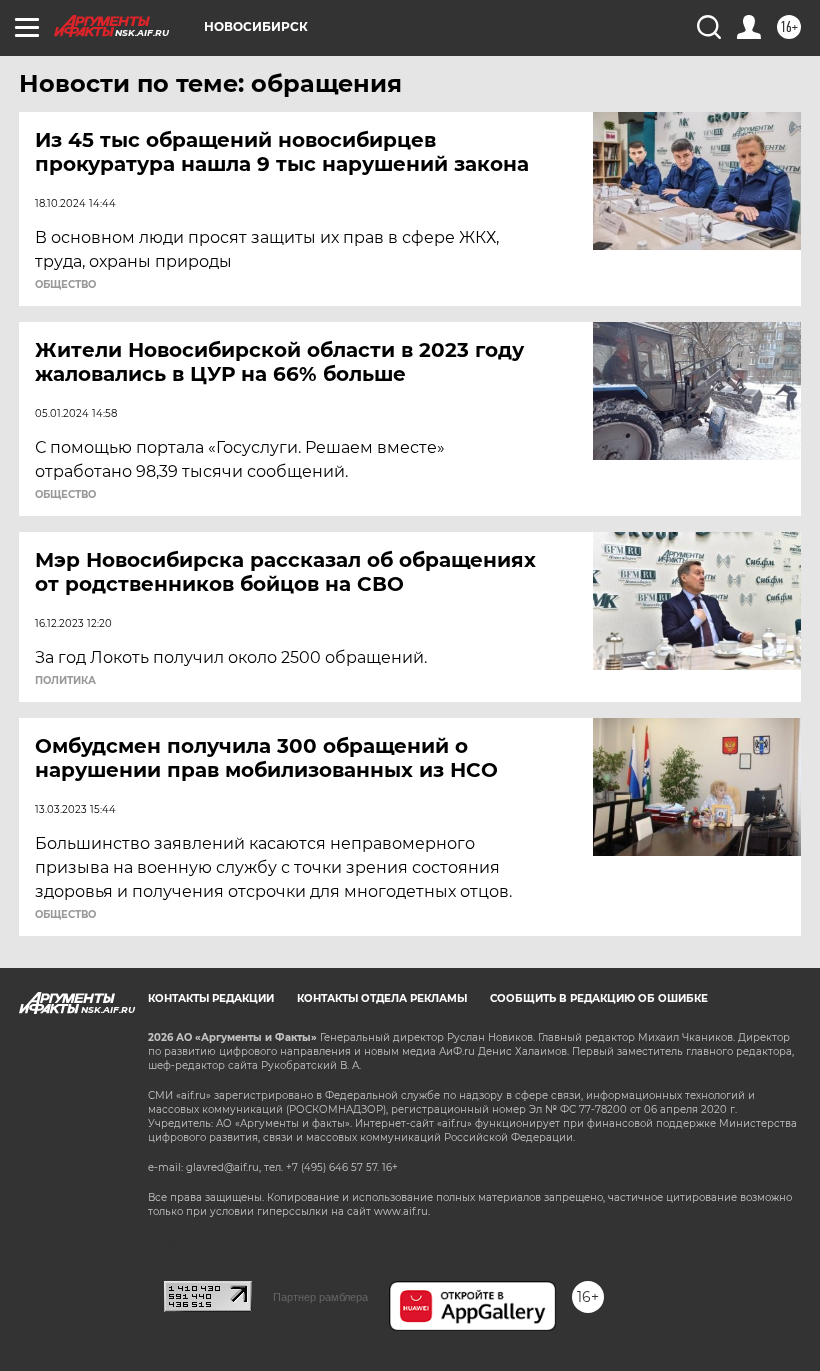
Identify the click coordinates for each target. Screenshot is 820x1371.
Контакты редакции (211, 998)
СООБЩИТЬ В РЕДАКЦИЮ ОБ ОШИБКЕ (599, 998)
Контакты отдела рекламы (382, 998)
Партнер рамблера (320, 1297)
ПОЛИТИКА (65, 681)
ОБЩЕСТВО (65, 285)
